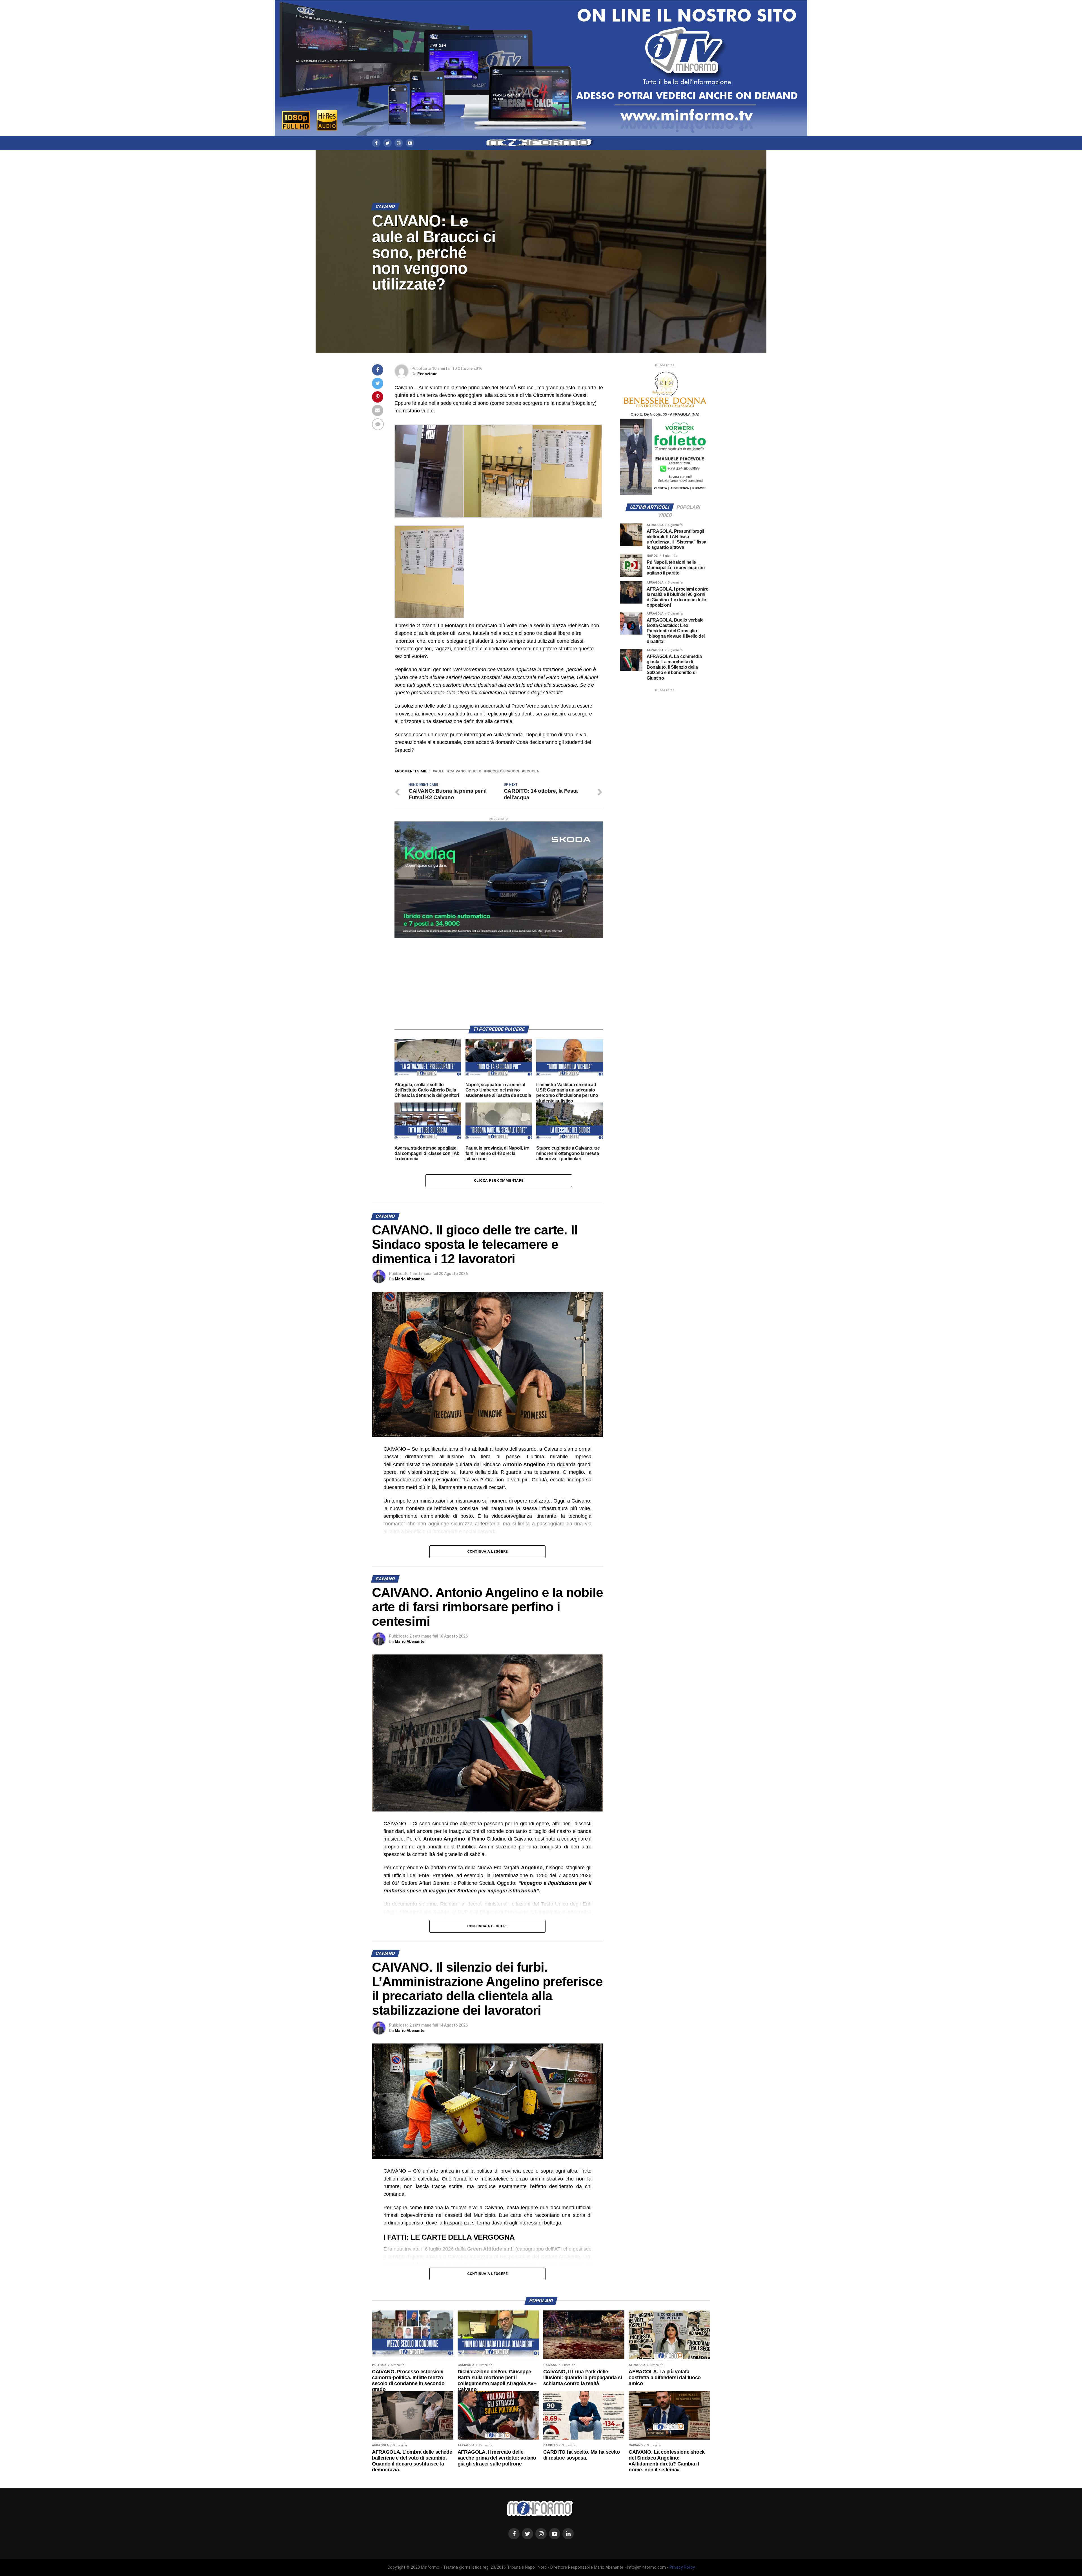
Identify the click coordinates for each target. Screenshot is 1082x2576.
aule (440, 771)
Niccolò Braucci (503, 771)
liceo (476, 771)
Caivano (457, 771)
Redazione (427, 374)
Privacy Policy (682, 2567)
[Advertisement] (499, 978)
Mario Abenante (410, 1279)
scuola (532, 771)
